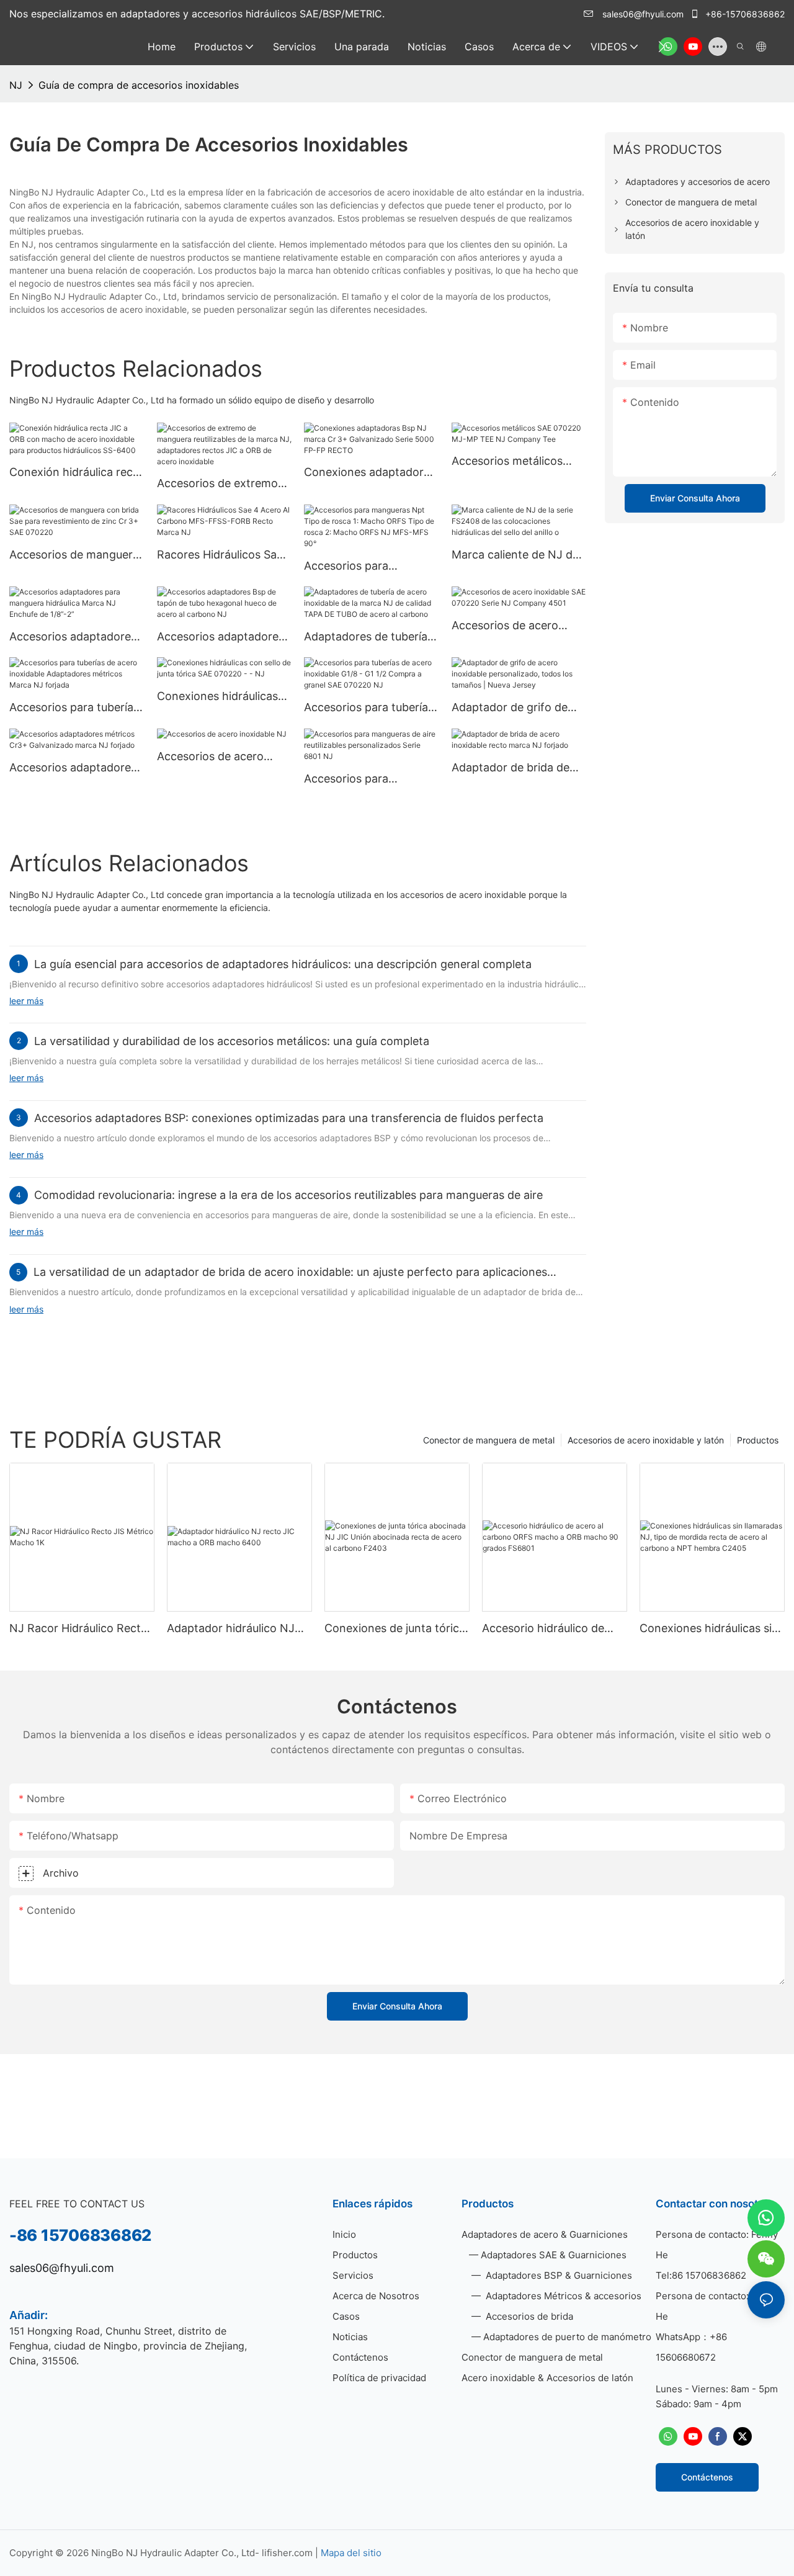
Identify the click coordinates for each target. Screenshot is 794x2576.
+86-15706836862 (744, 14)
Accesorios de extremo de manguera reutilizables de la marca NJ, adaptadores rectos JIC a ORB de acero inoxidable (224, 484)
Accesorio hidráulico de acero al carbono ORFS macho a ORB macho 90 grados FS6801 (546, 1629)
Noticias (350, 2337)
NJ (16, 85)
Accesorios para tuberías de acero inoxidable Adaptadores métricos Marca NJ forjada (74, 708)
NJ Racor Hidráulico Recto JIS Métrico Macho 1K (78, 1629)
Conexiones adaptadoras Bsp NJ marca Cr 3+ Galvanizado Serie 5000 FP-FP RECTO (370, 473)
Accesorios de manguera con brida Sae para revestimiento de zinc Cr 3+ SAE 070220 (74, 555)
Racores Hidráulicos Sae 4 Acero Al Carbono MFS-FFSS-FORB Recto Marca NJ (220, 555)
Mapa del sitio (351, 2553)
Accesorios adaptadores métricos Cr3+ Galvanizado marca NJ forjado (73, 768)
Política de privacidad (379, 2378)
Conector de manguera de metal (489, 1440)
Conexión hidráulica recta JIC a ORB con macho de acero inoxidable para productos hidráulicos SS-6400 (76, 473)
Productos (758, 1440)
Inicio (344, 2234)
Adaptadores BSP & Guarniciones (558, 2275)
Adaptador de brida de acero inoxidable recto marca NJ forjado (511, 768)
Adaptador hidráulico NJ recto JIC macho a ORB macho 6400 (231, 1629)
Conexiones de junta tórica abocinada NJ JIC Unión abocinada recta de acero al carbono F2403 (395, 1629)
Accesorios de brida (528, 2316)
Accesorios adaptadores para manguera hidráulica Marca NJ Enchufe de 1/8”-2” (76, 637)
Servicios (353, 2275)
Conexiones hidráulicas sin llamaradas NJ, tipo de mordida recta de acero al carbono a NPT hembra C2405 (709, 1629)
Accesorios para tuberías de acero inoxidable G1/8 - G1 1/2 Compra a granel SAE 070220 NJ (369, 708)
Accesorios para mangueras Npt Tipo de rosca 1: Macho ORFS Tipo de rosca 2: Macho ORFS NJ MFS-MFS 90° (366, 567)
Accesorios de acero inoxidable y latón (646, 1440)
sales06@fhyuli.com (643, 14)
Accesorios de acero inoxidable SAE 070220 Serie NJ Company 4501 (515, 626)
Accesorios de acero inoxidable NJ (210, 757)
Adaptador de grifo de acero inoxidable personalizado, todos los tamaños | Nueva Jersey (516, 708)
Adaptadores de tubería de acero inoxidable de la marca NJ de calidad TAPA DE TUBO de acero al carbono (369, 637)
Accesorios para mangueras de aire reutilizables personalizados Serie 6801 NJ (358, 779)
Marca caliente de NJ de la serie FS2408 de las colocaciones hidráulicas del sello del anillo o (515, 555)
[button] (662, 47)
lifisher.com (288, 2553)
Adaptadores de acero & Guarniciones (545, 2234)
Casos (346, 2316)
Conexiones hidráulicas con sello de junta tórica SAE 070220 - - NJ (220, 697)
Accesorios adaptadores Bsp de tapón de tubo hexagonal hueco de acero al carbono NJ (221, 637)
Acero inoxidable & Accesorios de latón (547, 2378)
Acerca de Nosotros (376, 2296)
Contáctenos (360, 2357)
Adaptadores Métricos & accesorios (562, 2296)
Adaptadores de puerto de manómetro (567, 2337)
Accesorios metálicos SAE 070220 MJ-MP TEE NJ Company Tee (516, 462)
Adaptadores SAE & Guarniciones (554, 2255)
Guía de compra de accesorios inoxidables (139, 85)
